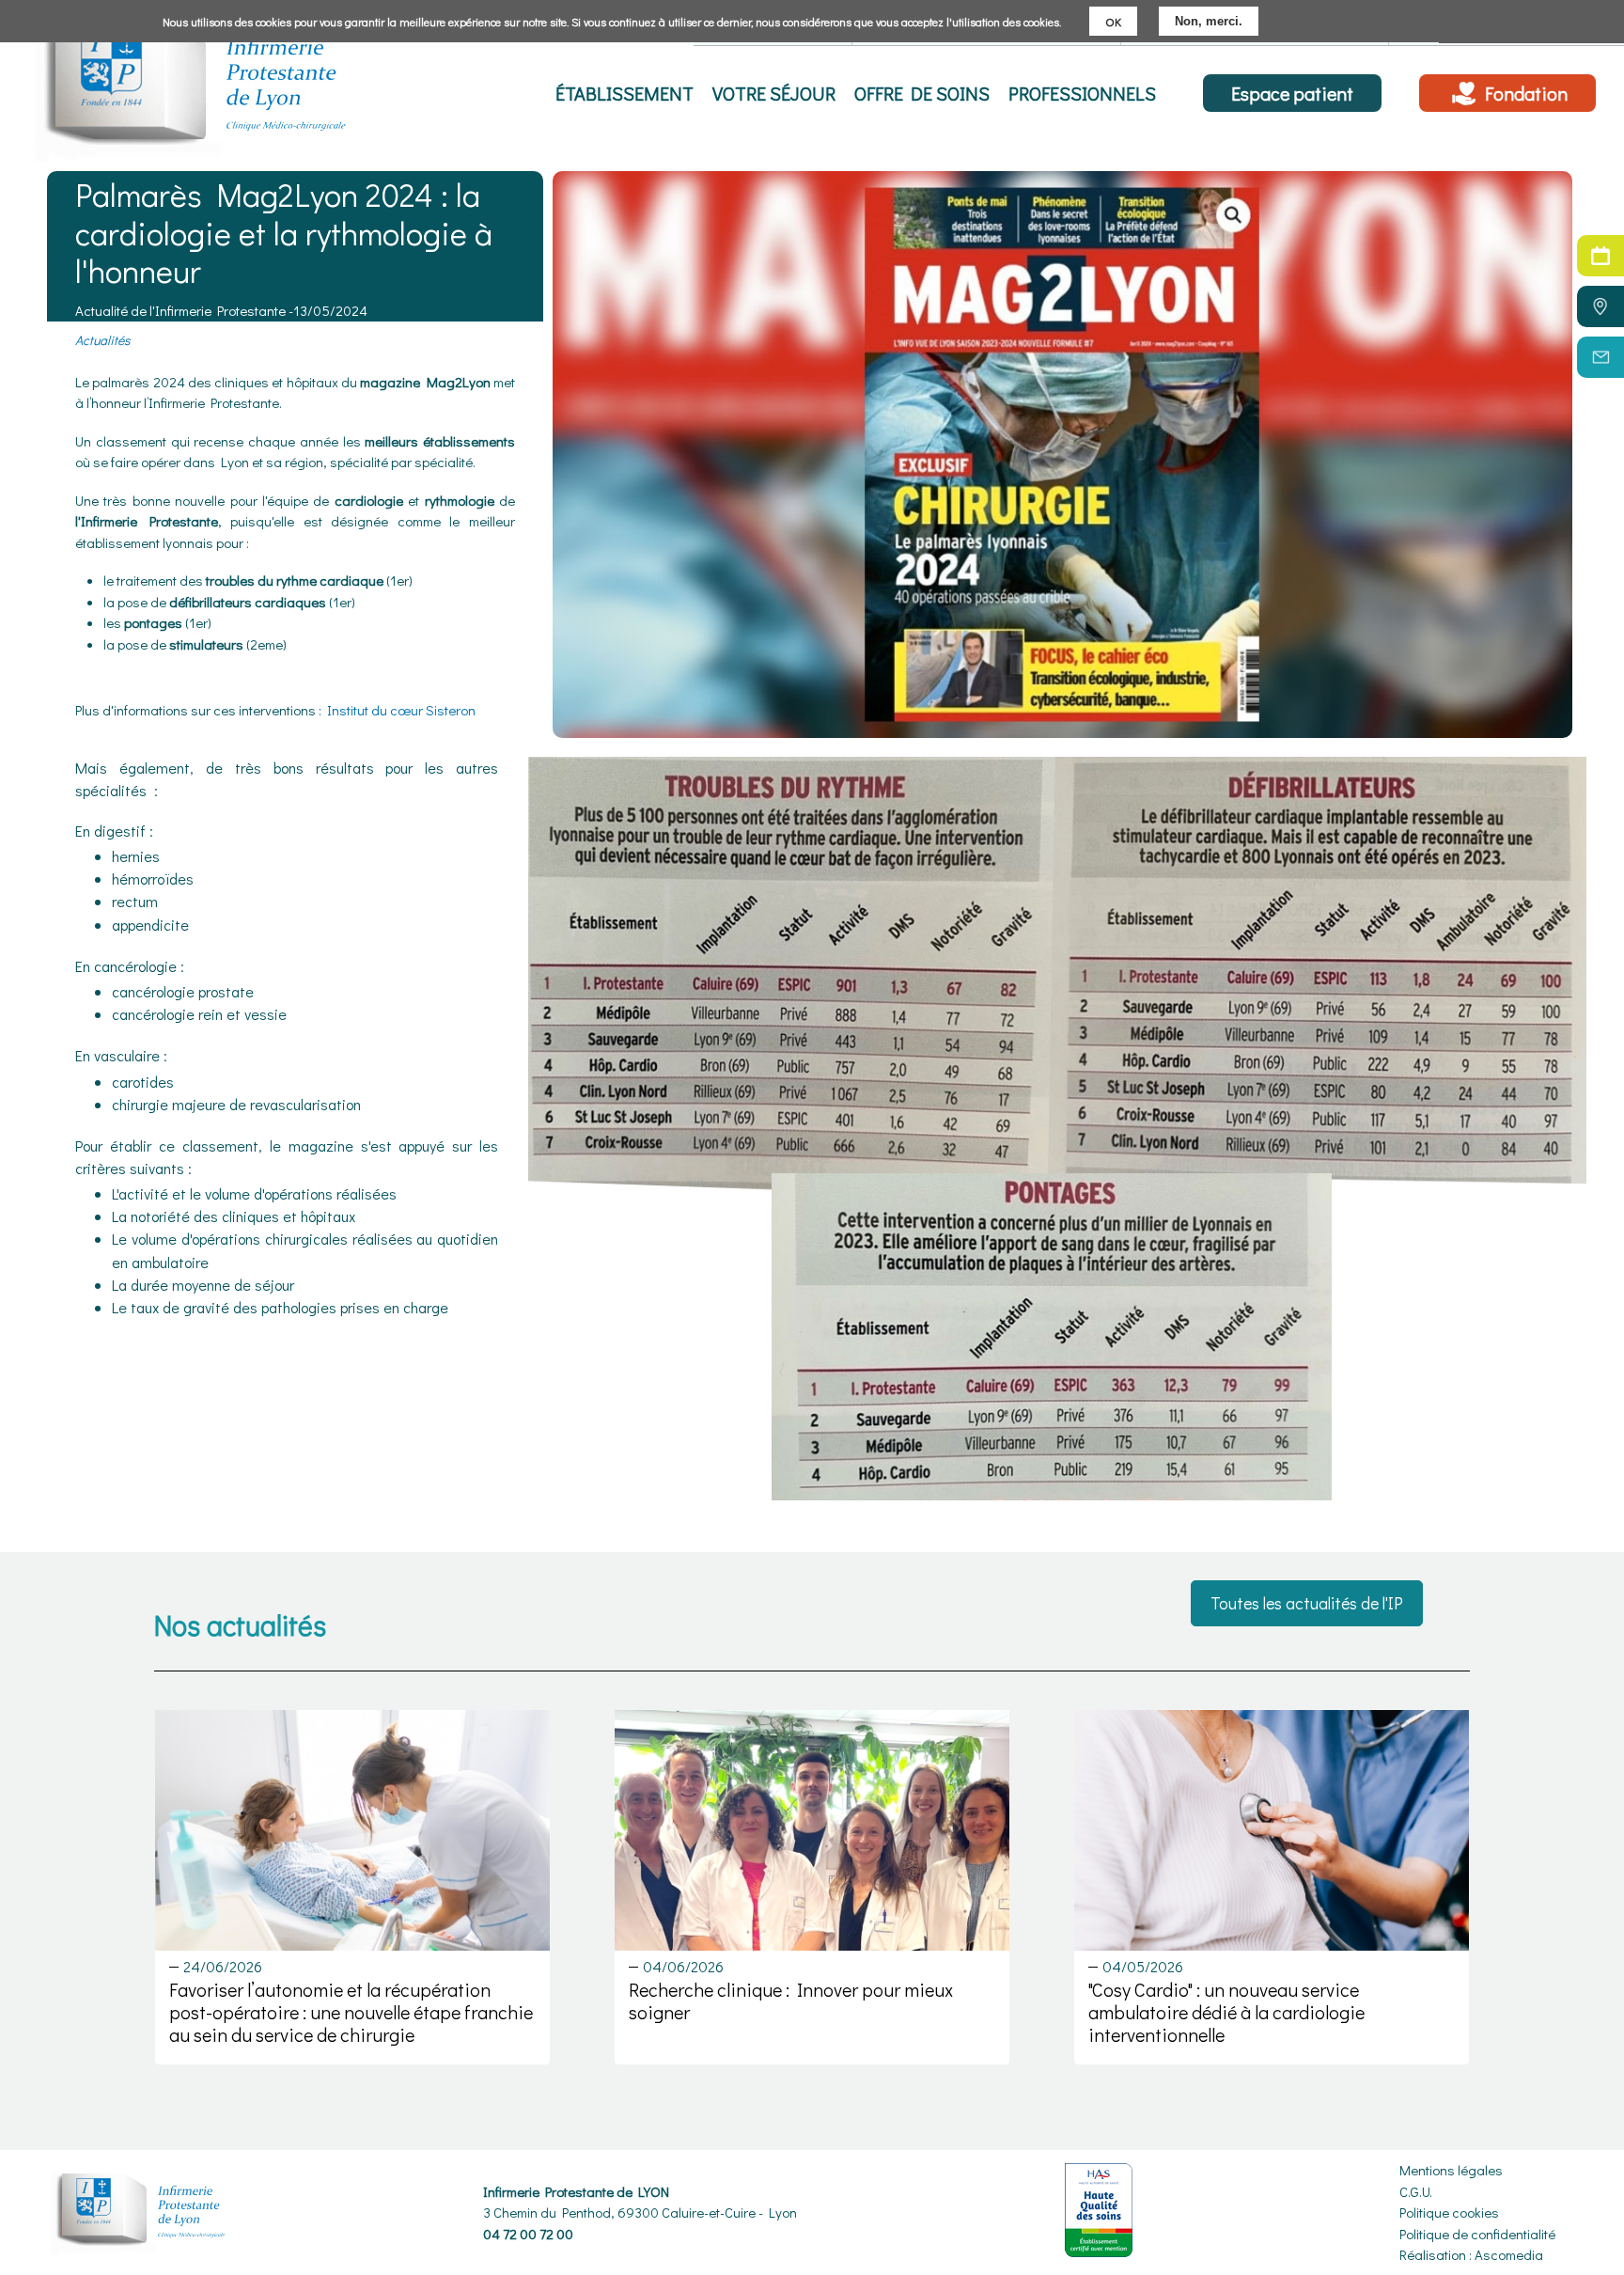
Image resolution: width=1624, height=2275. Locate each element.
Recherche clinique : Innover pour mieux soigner (791, 2000)
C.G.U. (1416, 2191)
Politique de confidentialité (1477, 2234)
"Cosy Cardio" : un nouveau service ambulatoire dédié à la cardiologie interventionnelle (1226, 2012)
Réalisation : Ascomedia (1471, 2254)
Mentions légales (1451, 2170)
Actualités (102, 340)
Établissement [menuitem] (625, 93)
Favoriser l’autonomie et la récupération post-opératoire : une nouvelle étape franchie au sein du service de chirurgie (351, 2012)
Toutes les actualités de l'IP (1307, 1603)
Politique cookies (1449, 2212)
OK (1113, 21)
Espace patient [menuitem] (1292, 93)
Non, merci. (1209, 21)
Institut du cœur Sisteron (403, 710)
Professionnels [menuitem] (1082, 93)
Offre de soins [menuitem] (922, 93)
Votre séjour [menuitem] (774, 93)
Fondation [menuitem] (1526, 93)
